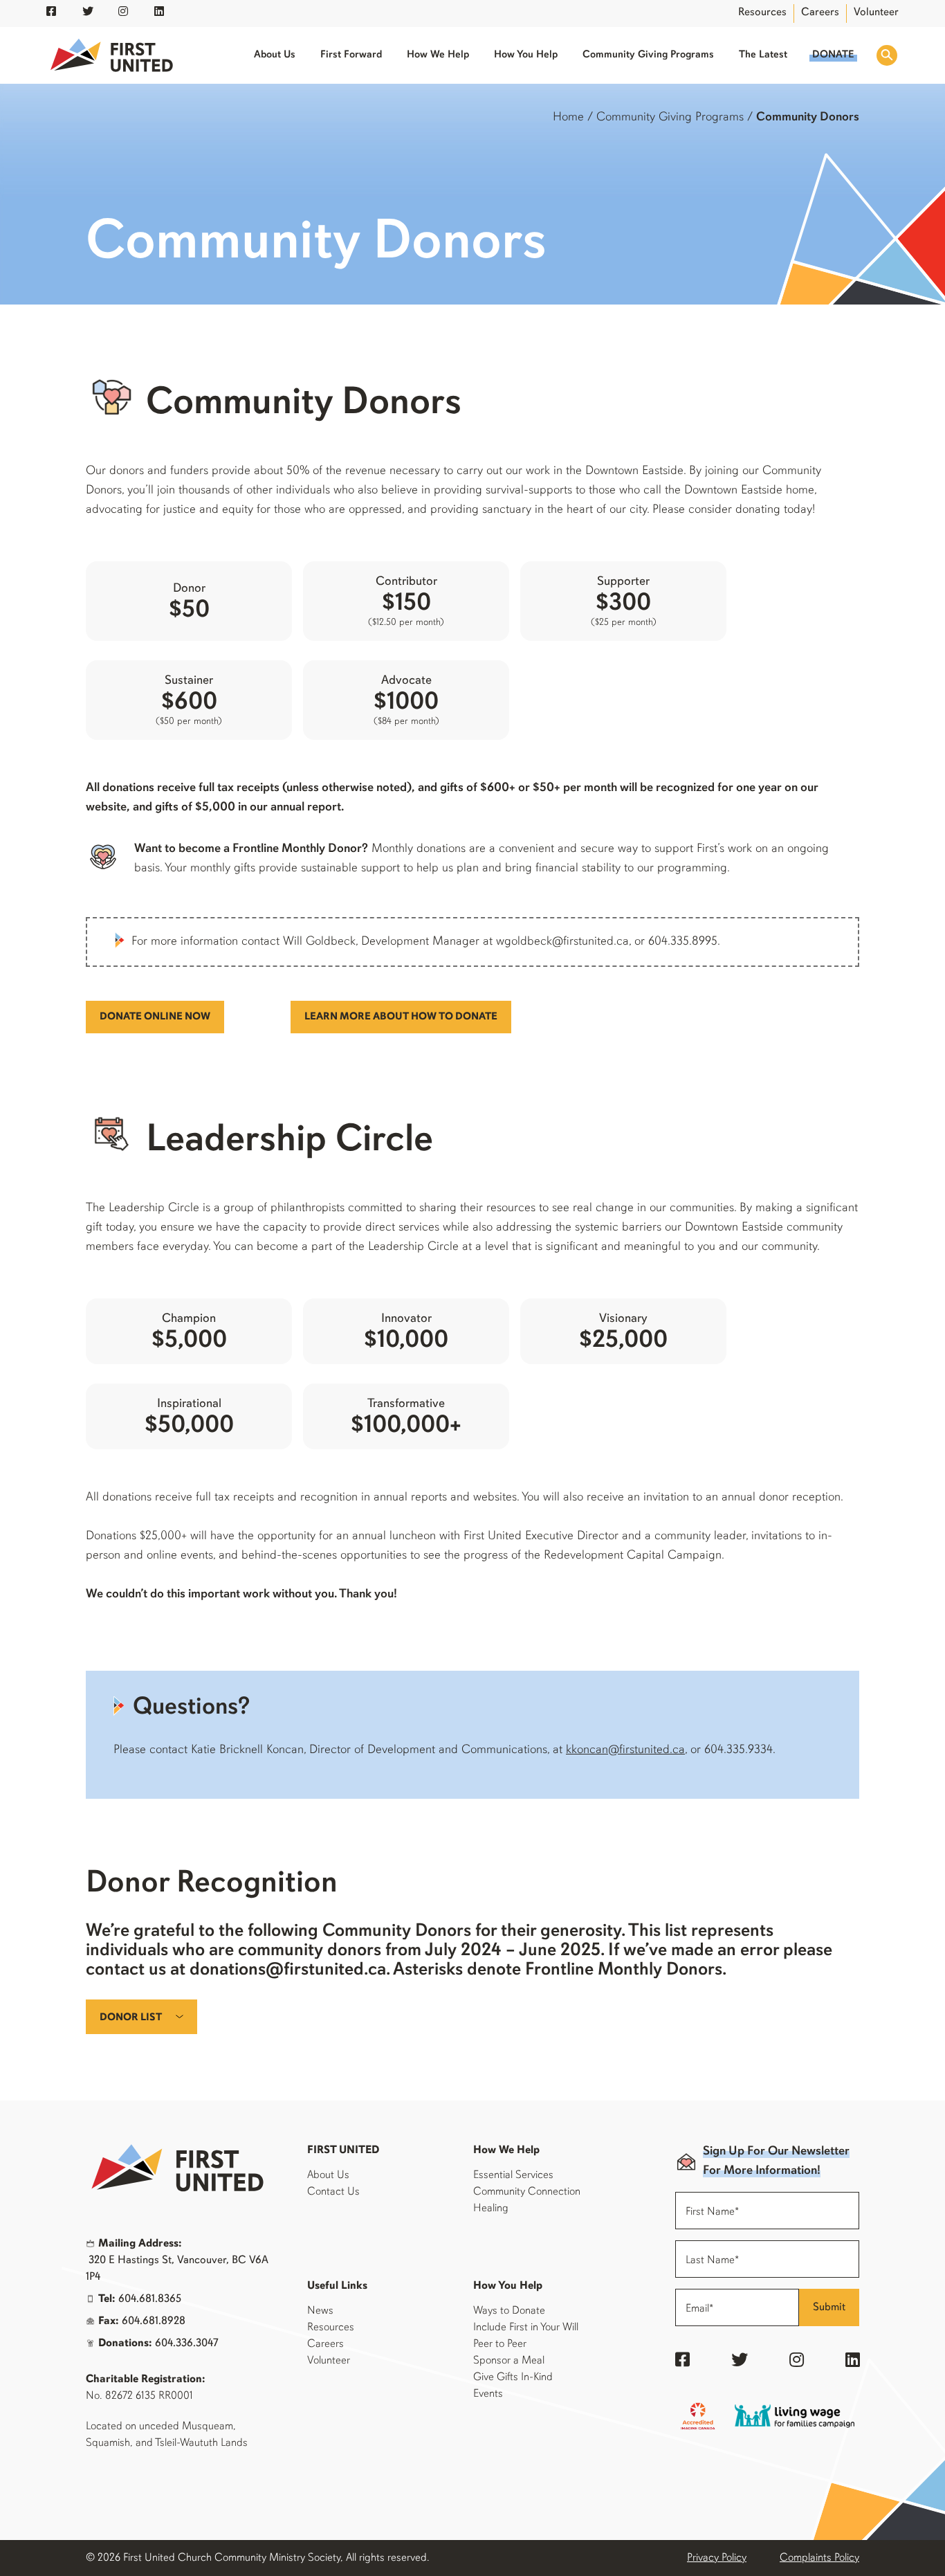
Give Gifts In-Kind (513, 2377)
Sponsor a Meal (509, 2361)
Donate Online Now (155, 1017)
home (568, 118)
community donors (808, 118)
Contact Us (333, 2192)
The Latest (763, 55)
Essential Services (513, 2175)
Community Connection (527, 2192)
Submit (829, 2307)
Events (488, 2394)
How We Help (438, 55)
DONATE (833, 55)
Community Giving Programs (648, 55)
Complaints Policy (819, 2558)
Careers (820, 12)
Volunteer (876, 12)
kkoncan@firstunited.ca (625, 1750)
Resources (762, 12)
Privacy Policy (717, 2558)
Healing (491, 2208)
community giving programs (670, 118)
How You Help (526, 55)
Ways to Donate (509, 2311)
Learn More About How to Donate (401, 1017)
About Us (275, 55)
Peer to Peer (500, 2344)
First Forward (351, 55)
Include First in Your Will (526, 2328)
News (320, 2311)
